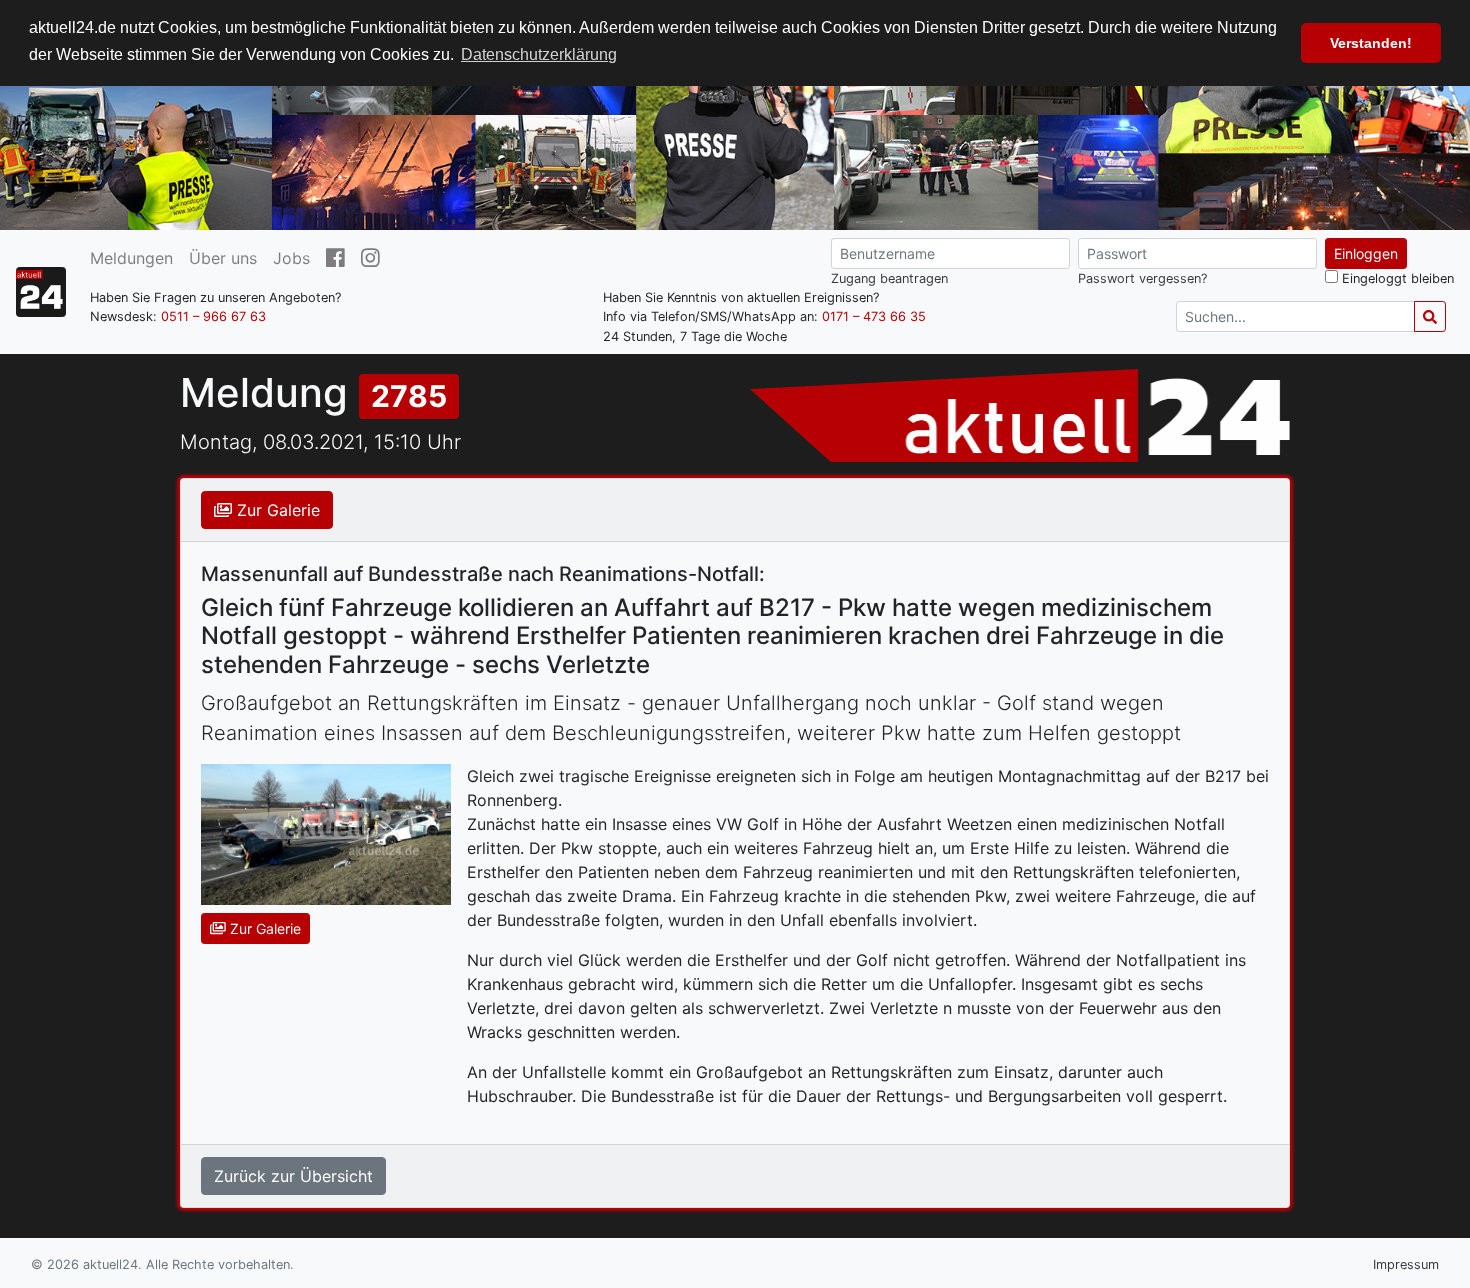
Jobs (291, 258)
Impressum (1406, 1264)
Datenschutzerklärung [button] (539, 54)
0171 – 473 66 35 (874, 316)
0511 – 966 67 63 (213, 316)
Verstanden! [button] (1371, 43)
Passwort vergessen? (1142, 278)
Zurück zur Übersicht (293, 1176)
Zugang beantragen (889, 278)
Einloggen (1366, 253)
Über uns (223, 258)
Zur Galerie (276, 510)
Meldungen (131, 258)
